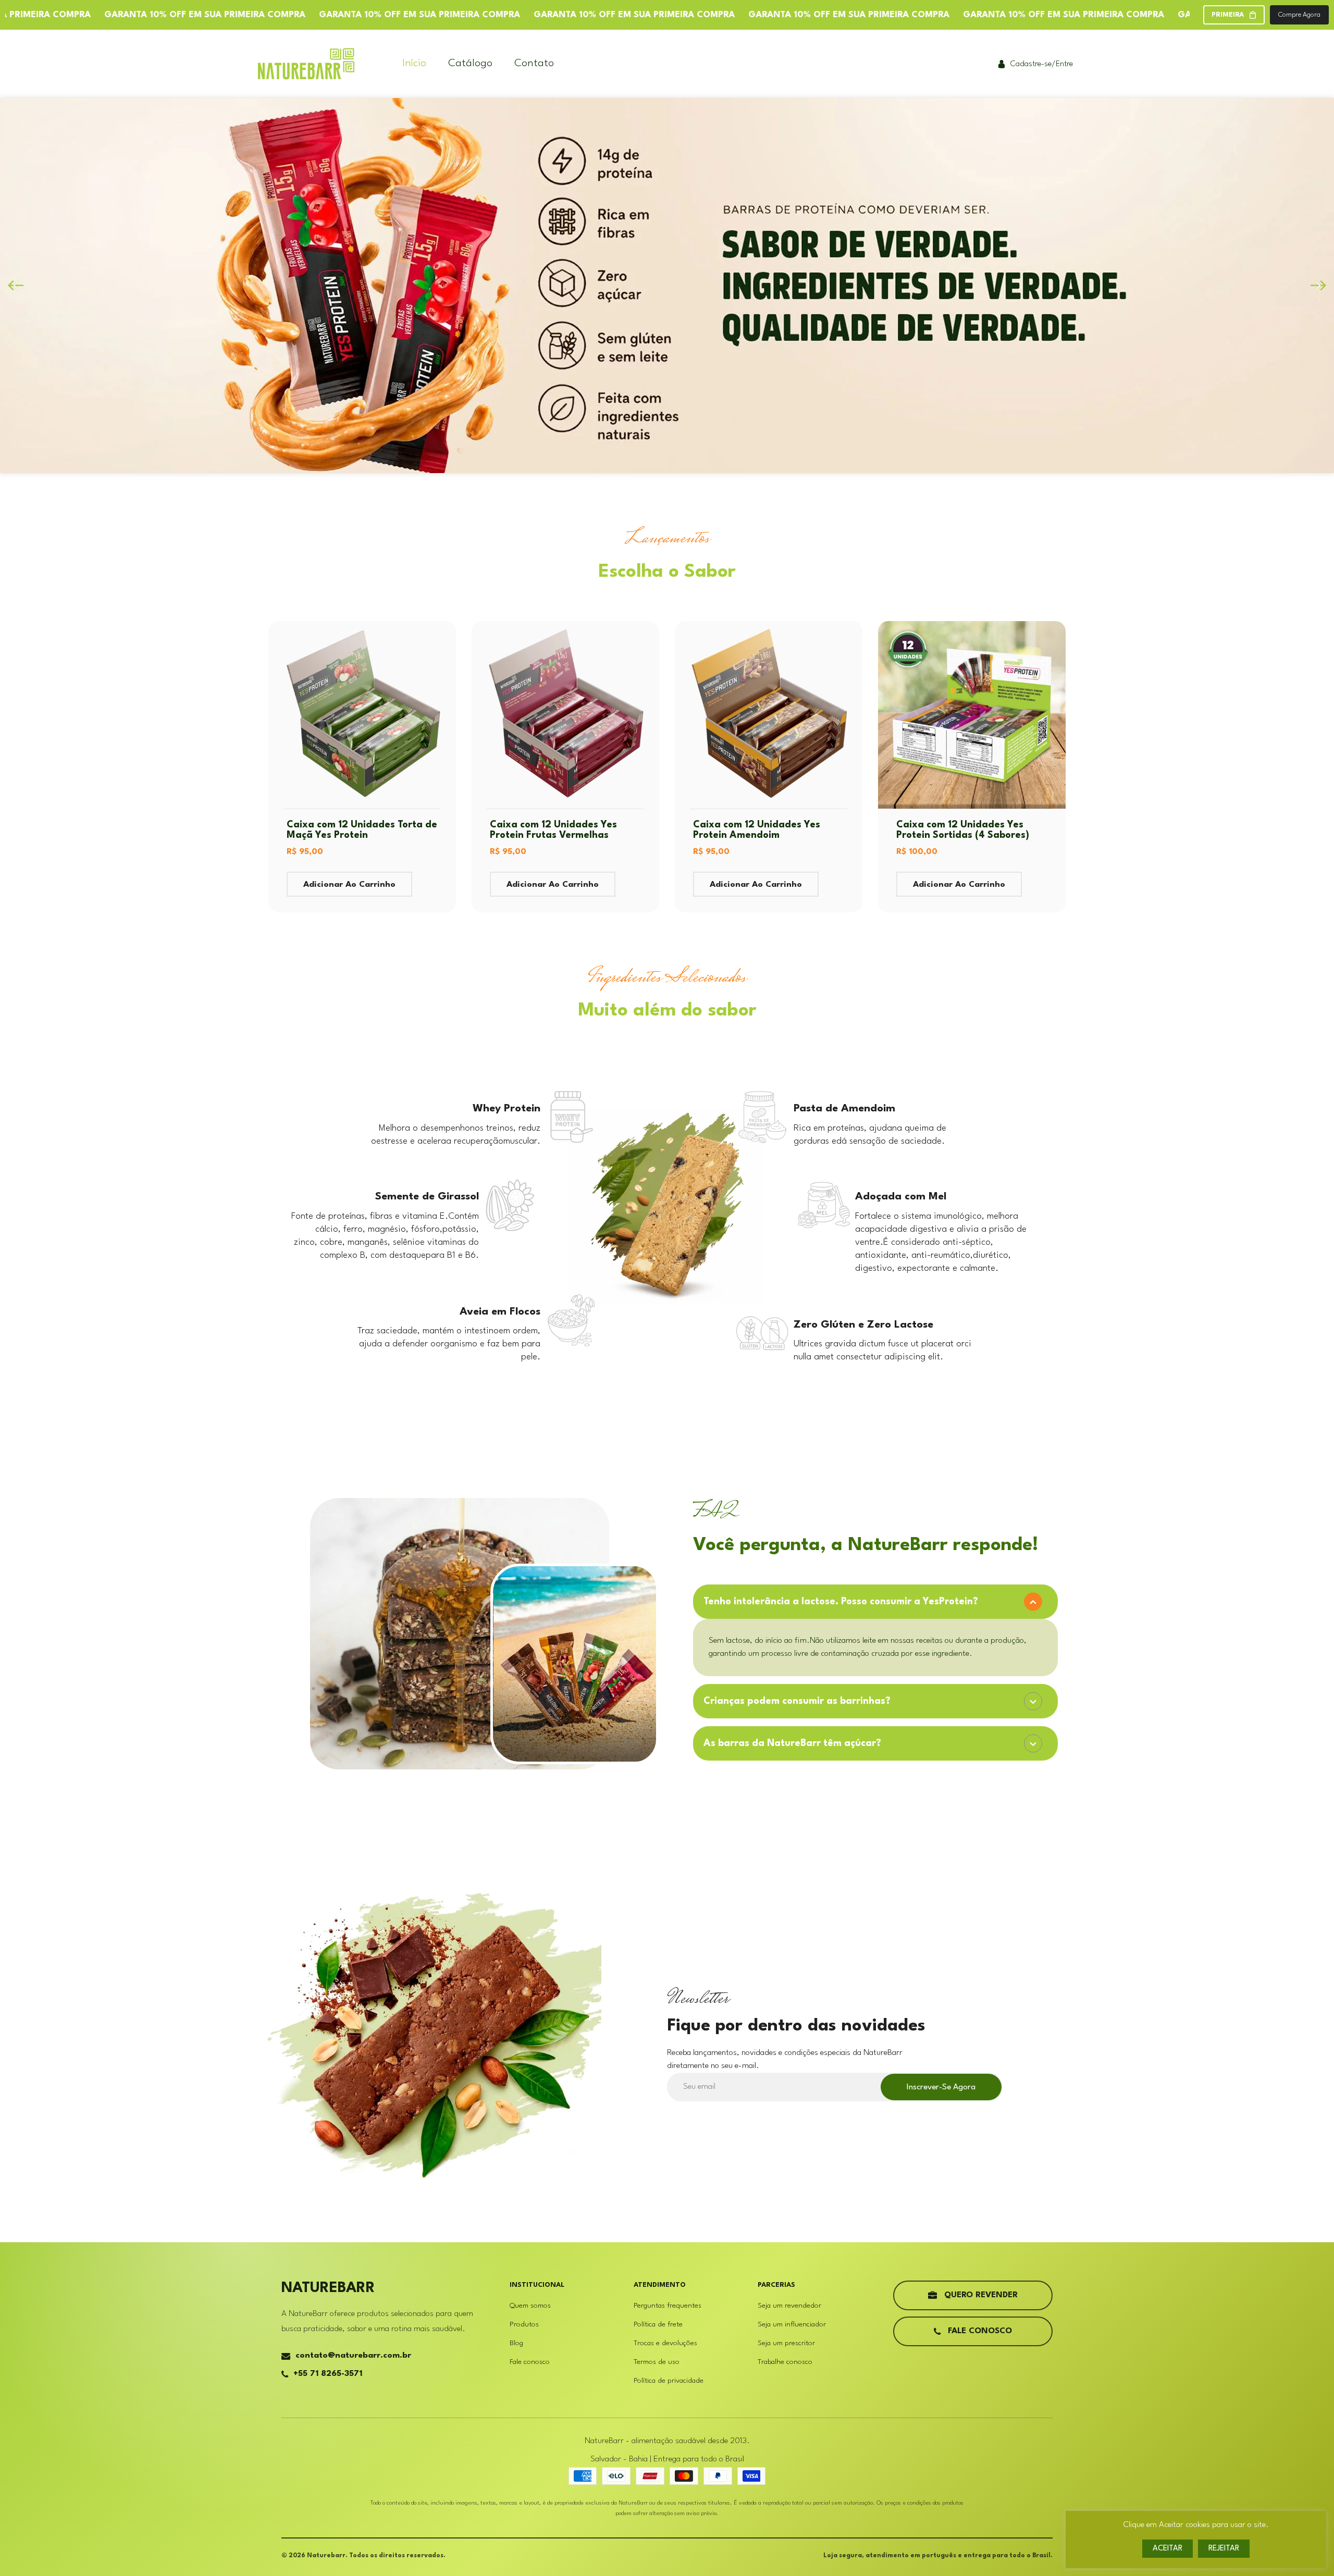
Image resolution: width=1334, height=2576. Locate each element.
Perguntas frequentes (668, 2306)
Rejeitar (1224, 2549)
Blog (516, 2343)
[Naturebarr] (306, 64)
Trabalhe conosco (785, 2362)
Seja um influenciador (792, 2324)
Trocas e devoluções (665, 2343)
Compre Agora (1299, 15)
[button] (1318, 286)
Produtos (524, 2324)
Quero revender (981, 2295)
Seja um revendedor (789, 2306)
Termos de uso (657, 2362)
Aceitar (1168, 2549)
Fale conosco (530, 2362)
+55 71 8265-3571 (328, 2374)
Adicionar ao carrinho (349, 885)
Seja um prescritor (786, 2343)
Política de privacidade (669, 2381)
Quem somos (530, 2306)
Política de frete (658, 2324)
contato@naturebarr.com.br (353, 2356)
